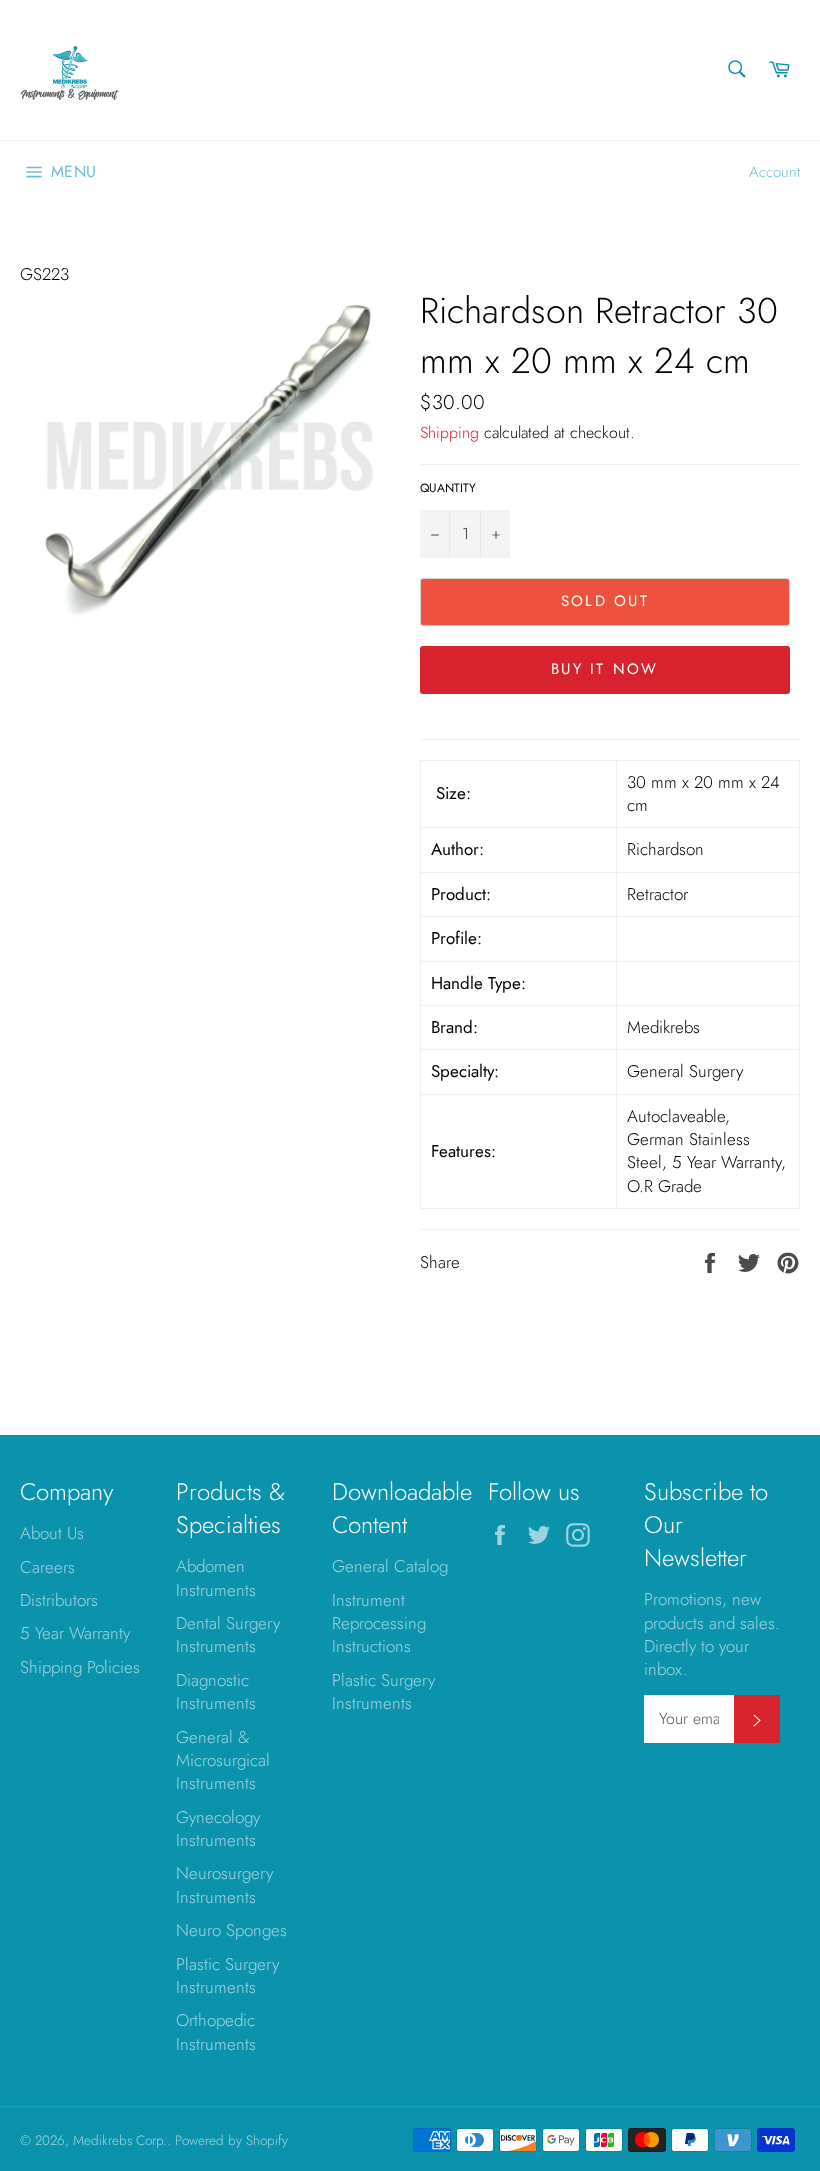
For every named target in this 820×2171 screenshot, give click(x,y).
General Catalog (390, 1566)
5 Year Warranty (75, 1633)
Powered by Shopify (231, 2140)
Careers (47, 1567)
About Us (52, 1533)
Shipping (449, 432)
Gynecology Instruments (218, 1828)
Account (774, 172)
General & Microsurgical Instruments (223, 1760)
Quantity (448, 488)
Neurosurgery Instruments (224, 1884)
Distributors (59, 1600)
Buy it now (605, 669)
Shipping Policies (80, 1667)
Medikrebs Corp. (120, 2140)
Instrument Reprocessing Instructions (379, 1623)
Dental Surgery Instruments (228, 1634)
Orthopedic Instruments (216, 2031)
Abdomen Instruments (216, 1577)
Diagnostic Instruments (216, 1691)
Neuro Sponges (231, 1930)
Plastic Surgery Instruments (227, 1975)
